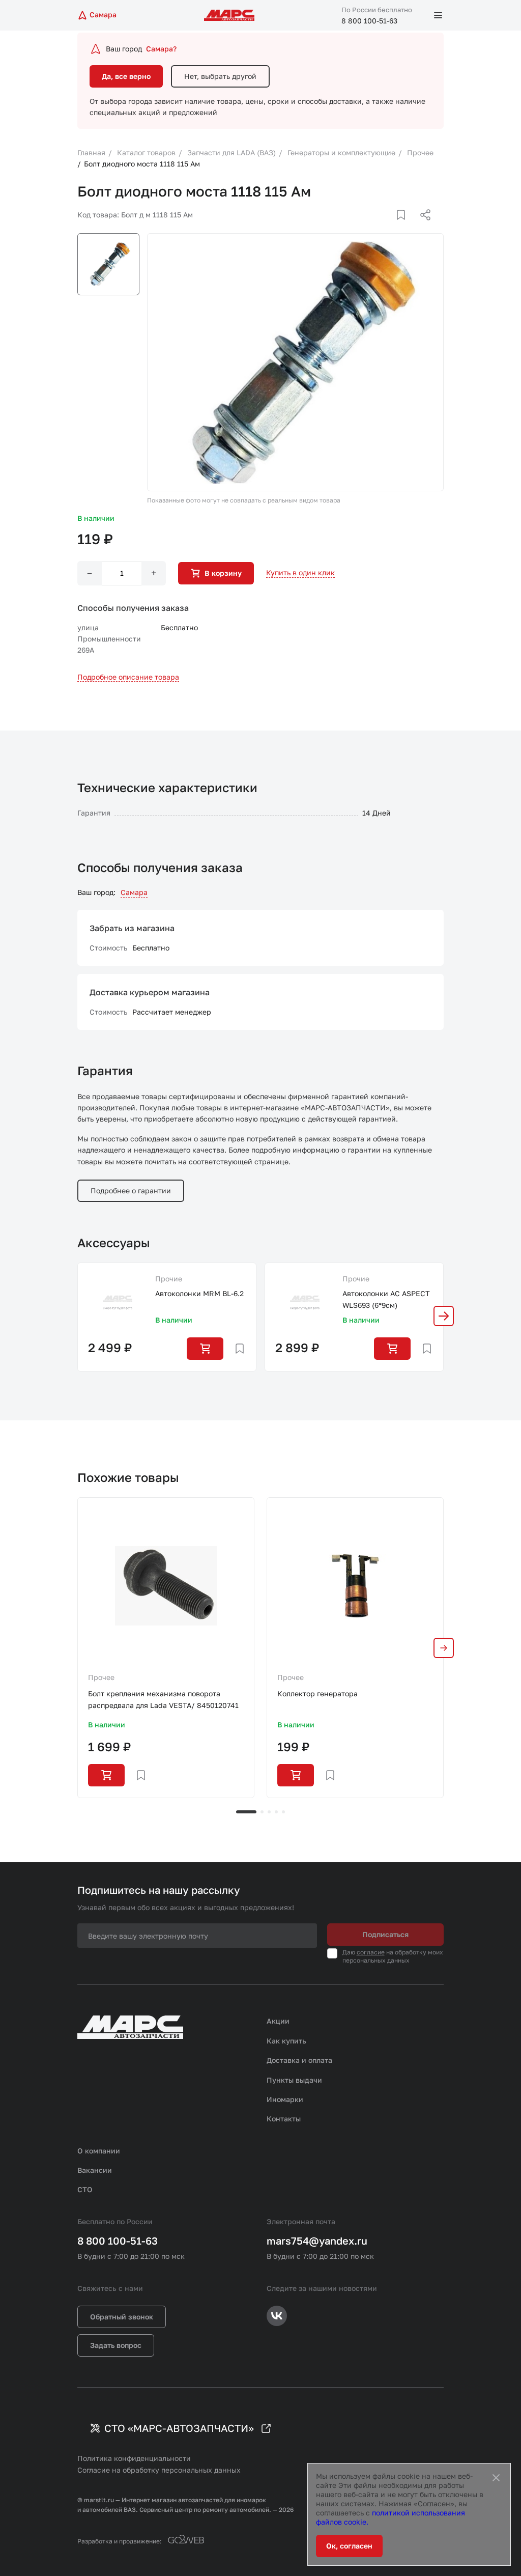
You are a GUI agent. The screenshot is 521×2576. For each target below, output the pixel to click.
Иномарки (285, 2099)
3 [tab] (269, 1812)
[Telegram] (373, 227)
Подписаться (385, 1934)
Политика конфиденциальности (134, 2458)
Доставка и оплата (299, 2060)
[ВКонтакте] (389, 227)
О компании (99, 2151)
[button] (444, 1316)
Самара (134, 892)
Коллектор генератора (317, 1693)
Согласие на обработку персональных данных (159, 2470)
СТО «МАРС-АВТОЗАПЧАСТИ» (179, 2428)
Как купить (286, 2041)
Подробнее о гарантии (131, 1191)
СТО (85, 2189)
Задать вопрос (116, 2345)
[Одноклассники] (406, 227)
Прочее (101, 1677)
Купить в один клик (300, 572)
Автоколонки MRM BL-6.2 (199, 1293)
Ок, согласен (349, 2546)
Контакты (284, 2119)
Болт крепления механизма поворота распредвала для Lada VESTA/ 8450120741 (163, 1699)
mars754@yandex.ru (317, 2241)
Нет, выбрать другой (220, 76)
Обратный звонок (122, 2317)
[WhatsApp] (422, 227)
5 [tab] (283, 1812)
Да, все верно (126, 76)
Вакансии (95, 2170)
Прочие (169, 1279)
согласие (371, 1952)
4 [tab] (276, 1812)
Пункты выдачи (294, 2080)
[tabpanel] (166, 1647)
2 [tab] (262, 1812)
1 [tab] (246, 1812)
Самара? (161, 49)
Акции (278, 2021)
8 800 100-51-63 (369, 21)
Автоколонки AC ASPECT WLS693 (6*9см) (386, 1299)
